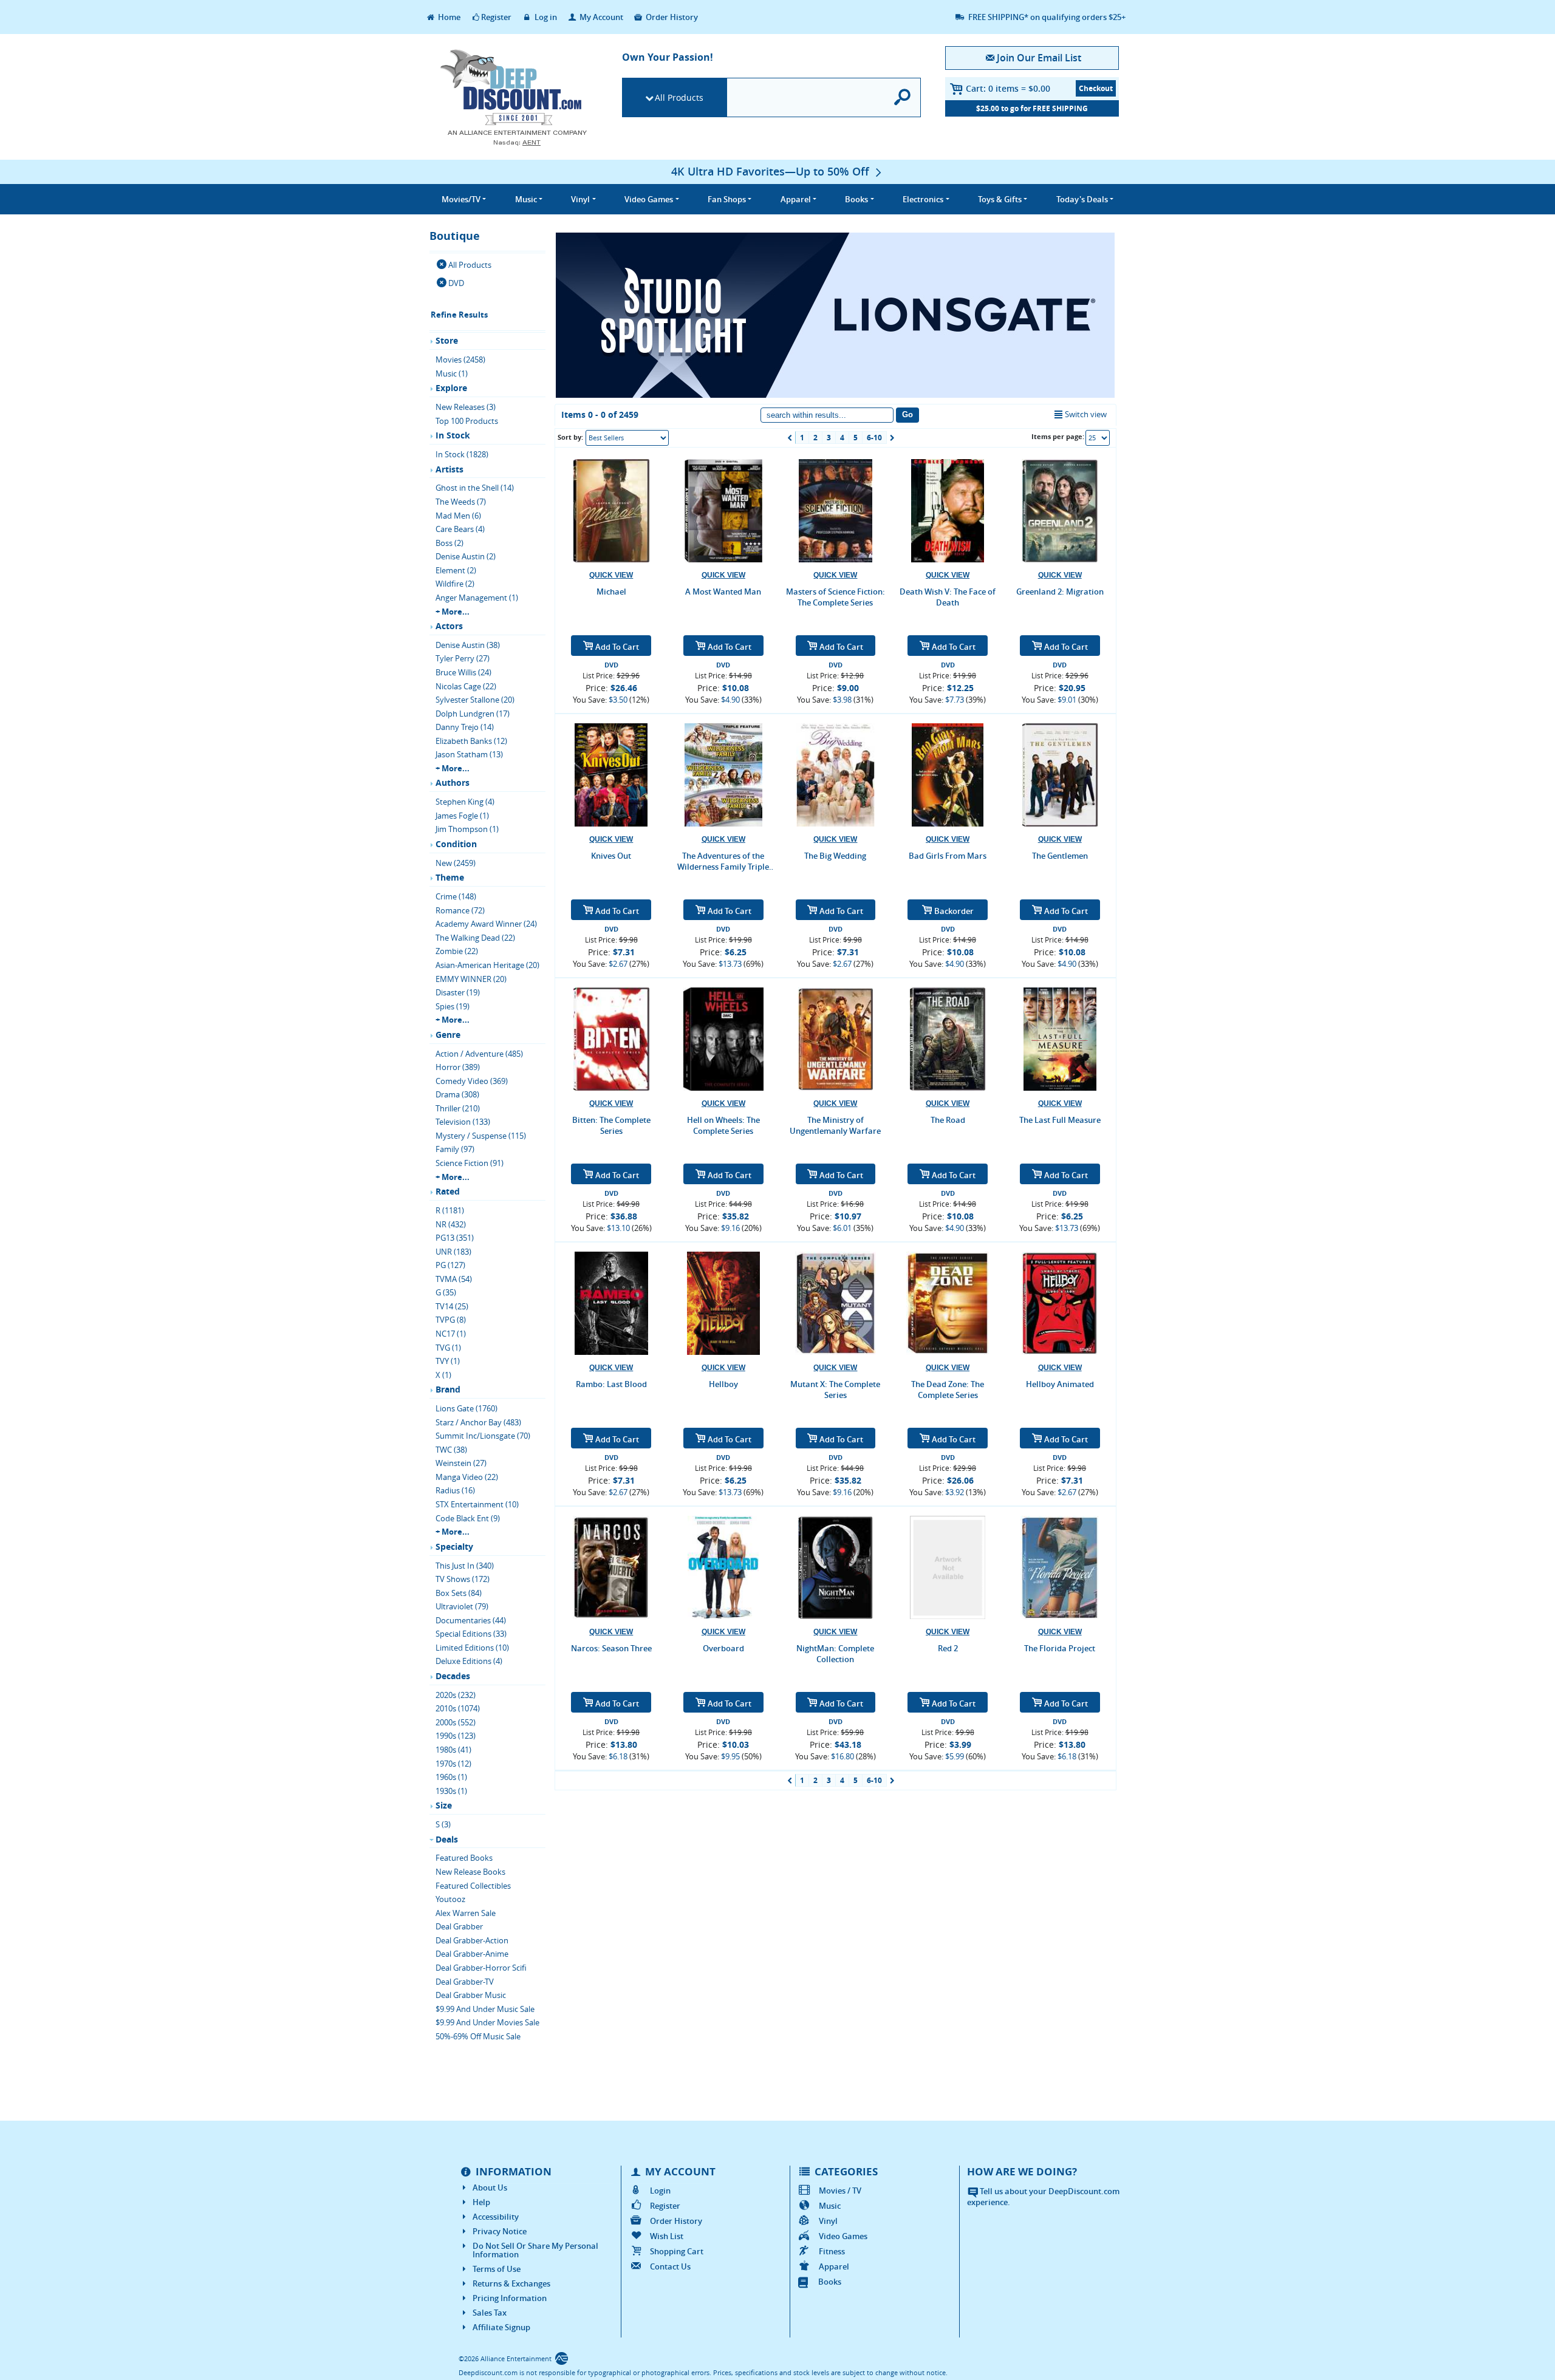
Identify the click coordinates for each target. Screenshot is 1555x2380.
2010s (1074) (458, 1708)
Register (496, 17)
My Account (600, 17)
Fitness (832, 2251)
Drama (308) (457, 1094)
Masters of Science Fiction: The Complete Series (836, 597)
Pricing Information (510, 2298)
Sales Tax (490, 2313)
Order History (671, 17)
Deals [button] (1082, 199)
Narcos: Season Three (611, 1648)
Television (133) (463, 1122)
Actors (449, 626)
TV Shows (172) (463, 1579)
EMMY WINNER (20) (471, 979)
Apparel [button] (796, 199)
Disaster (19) (458, 992)
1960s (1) (451, 1777)
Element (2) (456, 570)
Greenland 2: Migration (1060, 592)
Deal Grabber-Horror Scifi (481, 1968)
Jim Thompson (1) (467, 829)
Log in (545, 17)
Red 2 (948, 1648)
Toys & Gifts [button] (1000, 199)
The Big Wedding (835, 856)
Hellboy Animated (1060, 1384)
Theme (450, 877)
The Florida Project (1060, 1648)
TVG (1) (448, 1348)
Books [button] (856, 199)
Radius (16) (455, 1490)
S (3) (443, 1824)
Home (448, 17)
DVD (456, 283)
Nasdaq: (517, 142)
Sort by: (570, 437)
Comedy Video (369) (472, 1081)
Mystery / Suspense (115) (481, 1136)
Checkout (1096, 88)
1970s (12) (453, 1764)
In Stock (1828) (462, 454)
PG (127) (450, 1265)
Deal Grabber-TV (465, 1982)
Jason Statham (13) (469, 754)
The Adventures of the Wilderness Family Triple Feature (723, 861)
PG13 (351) (455, 1238)
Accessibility (496, 2217)
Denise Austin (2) (466, 556)
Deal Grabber (459, 1926)
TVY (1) (448, 1361)
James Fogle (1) (462, 816)
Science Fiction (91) (470, 1163)
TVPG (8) (451, 1320)
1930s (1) (451, 1791)
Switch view (1086, 414)
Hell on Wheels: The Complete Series (723, 1125)
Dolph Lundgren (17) (473, 714)
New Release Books (470, 1872)
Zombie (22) (457, 951)
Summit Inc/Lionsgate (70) (483, 1436)
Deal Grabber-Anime (472, 1954)
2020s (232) (456, 1695)
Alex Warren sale (466, 1913)
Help (481, 2202)
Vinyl (828, 2221)
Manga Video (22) (467, 1477)
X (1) (443, 1375)
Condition (456, 844)
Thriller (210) (458, 1108)
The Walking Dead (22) (475, 938)
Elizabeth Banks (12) (471, 741)
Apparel (834, 2266)
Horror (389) (458, 1067)
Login (660, 2191)
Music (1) (452, 373)
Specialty (454, 1546)
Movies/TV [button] (461, 199)
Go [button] (907, 414)
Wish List (667, 2236)
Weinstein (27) (461, 1463)
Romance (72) (460, 910)
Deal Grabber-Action (472, 1940)
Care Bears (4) (460, 529)
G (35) (446, 1292)
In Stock (453, 435)
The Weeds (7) (461, 502)
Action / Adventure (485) (479, 1054)
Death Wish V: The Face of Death (948, 597)
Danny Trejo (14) (465, 727)
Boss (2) (449, 543)
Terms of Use (497, 2269)
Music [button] (526, 199)
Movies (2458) (460, 360)
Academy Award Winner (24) (486, 924)
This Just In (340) (465, 1566)
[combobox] (627, 438)
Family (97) (455, 1149)
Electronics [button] (923, 199)
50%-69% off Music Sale (478, 2036)
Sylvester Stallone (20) (475, 700)
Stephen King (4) (465, 802)
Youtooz (450, 1899)
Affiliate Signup (501, 2327)
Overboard (723, 1648)
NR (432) (451, 1224)
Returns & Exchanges (511, 2283)
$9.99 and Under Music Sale (485, 2009)
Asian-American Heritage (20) (487, 965)
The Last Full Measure (1060, 1120)
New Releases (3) (466, 407)
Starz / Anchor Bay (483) (478, 1422)
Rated (448, 1191)
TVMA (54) (454, 1279)
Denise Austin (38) (468, 645)
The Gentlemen (1060, 856)
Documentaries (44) (471, 1620)
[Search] (903, 97)
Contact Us (670, 2266)
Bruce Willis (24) (463, 672)
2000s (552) (456, 1722)
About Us (490, 2187)
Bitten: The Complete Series (611, 1125)
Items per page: (1058, 436)
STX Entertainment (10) (477, 1504)
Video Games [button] (649, 199)
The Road (948, 1120)
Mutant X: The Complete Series (835, 1389)
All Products (679, 97)
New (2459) (456, 863)
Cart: (1008, 88)
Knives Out (611, 856)
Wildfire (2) (455, 584)
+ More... (453, 612)
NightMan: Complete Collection (835, 1654)
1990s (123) (456, 1736)
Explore (451, 388)
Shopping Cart (677, 2251)
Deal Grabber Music (471, 1995)
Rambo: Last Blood (611, 1384)
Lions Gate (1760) (466, 1408)
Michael (611, 592)
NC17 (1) (451, 1334)
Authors (453, 783)
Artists (449, 469)
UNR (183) (453, 1252)
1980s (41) (453, 1750)
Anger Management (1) (477, 598)
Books (830, 2282)
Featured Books (464, 1858)
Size (444, 1805)
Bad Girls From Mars (948, 856)
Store (447, 340)
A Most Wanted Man (723, 592)
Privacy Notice (500, 2231)
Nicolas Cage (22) (466, 686)
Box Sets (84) (459, 1593)
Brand (448, 1389)
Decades (453, 1676)
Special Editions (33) (471, 1634)
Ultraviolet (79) (462, 1606)
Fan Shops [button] (727, 199)
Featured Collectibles (473, 1886)
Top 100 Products (467, 421)
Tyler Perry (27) (463, 658)
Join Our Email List (1039, 58)
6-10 (874, 438)
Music (830, 2206)
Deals (447, 1839)
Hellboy (723, 1384)
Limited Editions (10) (472, 1648)
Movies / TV (840, 2191)
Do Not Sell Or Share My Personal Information (535, 2250)
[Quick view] (611, 575)
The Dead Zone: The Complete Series (948, 1389)
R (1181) (450, 1210)
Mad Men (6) (458, 516)
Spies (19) (453, 1006)
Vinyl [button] (580, 199)
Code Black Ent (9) (468, 1518)
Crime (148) (456, 896)
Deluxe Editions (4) (469, 1661)
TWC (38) (451, 1450)
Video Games (843, 2236)
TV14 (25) (452, 1306)
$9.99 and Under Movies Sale (487, 2022)
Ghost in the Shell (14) (475, 488)
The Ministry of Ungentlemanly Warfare (835, 1125)
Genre (448, 1035)
